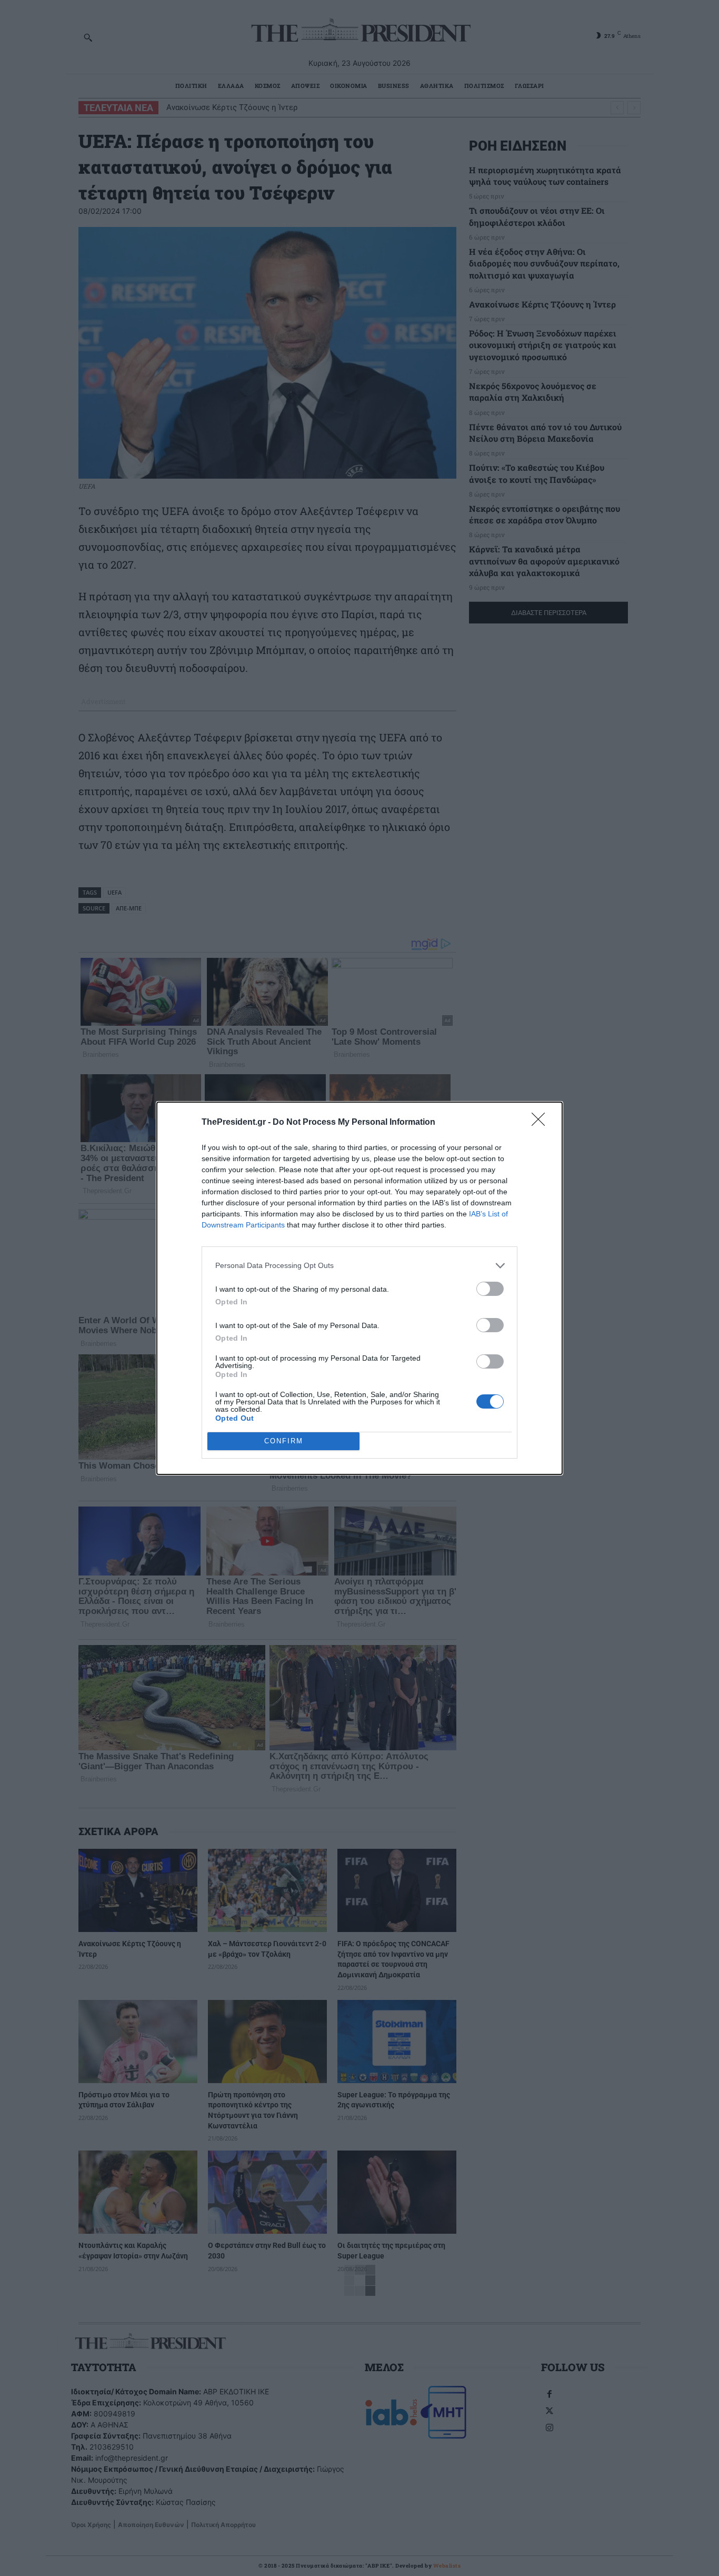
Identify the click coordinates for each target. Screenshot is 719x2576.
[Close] (542, 1123)
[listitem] (359, 1266)
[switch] (490, 1289)
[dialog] (359, 1288)
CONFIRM (284, 1441)
